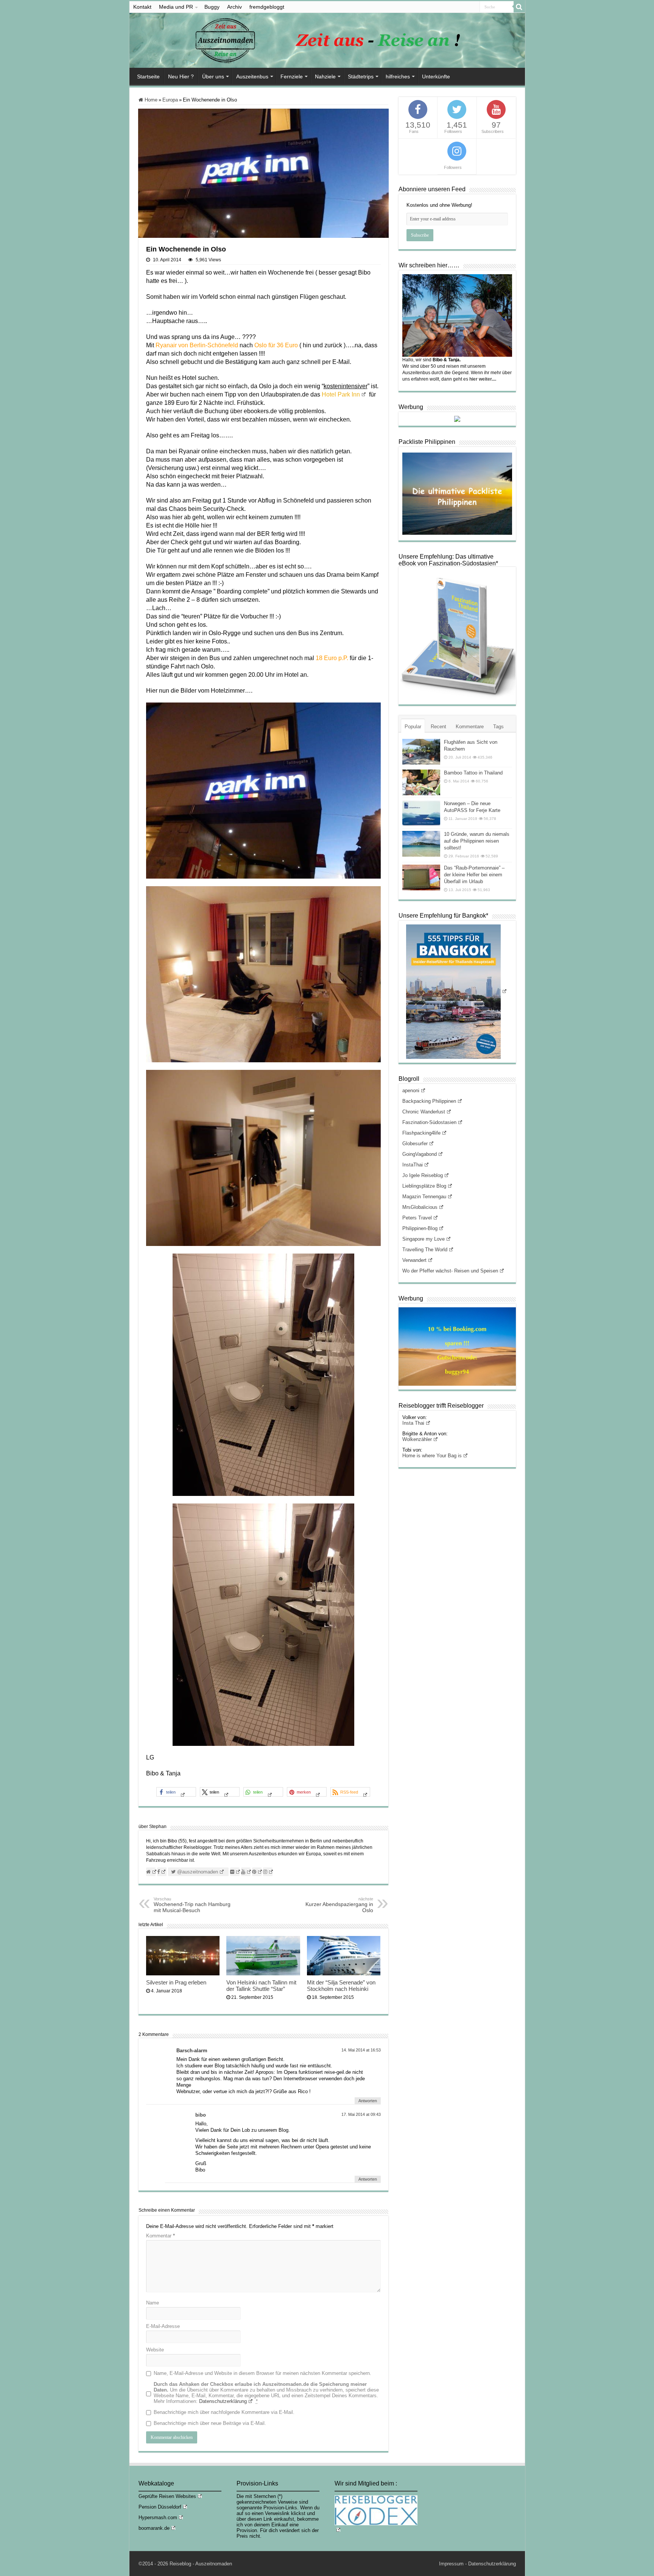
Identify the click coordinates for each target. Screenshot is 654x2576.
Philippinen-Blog (420, 1228)
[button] (176, 1792)
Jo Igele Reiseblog (423, 1175)
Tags (498, 727)
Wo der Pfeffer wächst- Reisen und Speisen (450, 1271)
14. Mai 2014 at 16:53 (361, 2050)
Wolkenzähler (417, 1439)
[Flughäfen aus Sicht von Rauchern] (421, 752)
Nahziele (325, 76)
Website (155, 2350)
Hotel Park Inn (341, 394)
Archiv (234, 7)
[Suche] (519, 7)
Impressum (451, 2564)
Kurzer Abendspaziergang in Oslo (339, 1905)
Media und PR (176, 7)
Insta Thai (413, 1423)
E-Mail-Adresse (163, 2326)
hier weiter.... (483, 379)
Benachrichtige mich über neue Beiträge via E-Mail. (210, 2423)
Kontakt (142, 7)
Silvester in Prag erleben (176, 1982)
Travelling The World (425, 1250)
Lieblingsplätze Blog (424, 1186)
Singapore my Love (424, 1239)
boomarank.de (154, 2528)
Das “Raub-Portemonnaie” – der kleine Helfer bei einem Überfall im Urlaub (474, 875)
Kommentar (160, 2236)
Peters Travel (417, 1218)
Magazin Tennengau (424, 1197)
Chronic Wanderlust (424, 1112)
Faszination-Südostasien (429, 1122)
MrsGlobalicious (420, 1207)
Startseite (148, 76)
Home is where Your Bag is (432, 1456)
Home (150, 100)
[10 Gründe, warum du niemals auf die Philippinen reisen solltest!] (421, 844)
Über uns (213, 76)
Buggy (212, 7)
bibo (201, 2115)
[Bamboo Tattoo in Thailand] (421, 782)
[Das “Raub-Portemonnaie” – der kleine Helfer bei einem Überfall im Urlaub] (421, 877)
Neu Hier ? (181, 76)
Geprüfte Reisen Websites (167, 2496)
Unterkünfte (436, 76)
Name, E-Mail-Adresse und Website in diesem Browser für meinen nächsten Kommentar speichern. (262, 2373)
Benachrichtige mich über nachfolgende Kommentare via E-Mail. (224, 2412)
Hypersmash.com (158, 2517)
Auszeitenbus (252, 76)
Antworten (368, 2101)
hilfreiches (398, 76)
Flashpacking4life (421, 1133)
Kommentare (470, 727)
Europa (170, 100)
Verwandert (414, 1260)
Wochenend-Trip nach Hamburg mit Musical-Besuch (192, 1905)
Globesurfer (415, 1144)
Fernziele (292, 76)
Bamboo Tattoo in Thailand (473, 773)
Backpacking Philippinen (429, 1101)
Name (153, 2303)
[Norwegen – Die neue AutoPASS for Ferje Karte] (421, 813)
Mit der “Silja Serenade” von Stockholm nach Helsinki (341, 1986)
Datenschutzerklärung (223, 2401)
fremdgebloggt (267, 7)
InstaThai (413, 1165)
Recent (438, 727)
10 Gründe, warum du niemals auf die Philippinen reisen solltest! (477, 841)
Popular (413, 727)
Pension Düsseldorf (160, 2507)
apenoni (411, 1091)
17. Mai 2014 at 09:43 (361, 2114)
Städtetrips (361, 76)
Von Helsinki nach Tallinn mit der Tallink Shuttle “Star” (261, 1986)
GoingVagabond (420, 1154)
